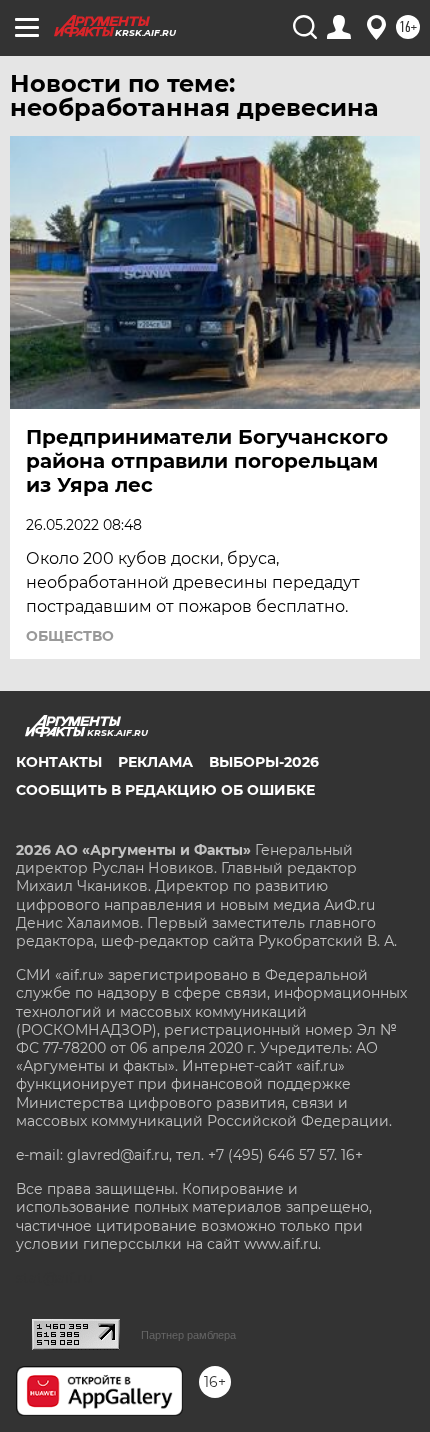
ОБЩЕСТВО (70, 636)
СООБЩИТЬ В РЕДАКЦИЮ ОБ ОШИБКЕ (165, 790)
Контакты (59, 762)
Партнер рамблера (188, 1335)
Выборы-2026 (264, 762)
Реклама (155, 762)
